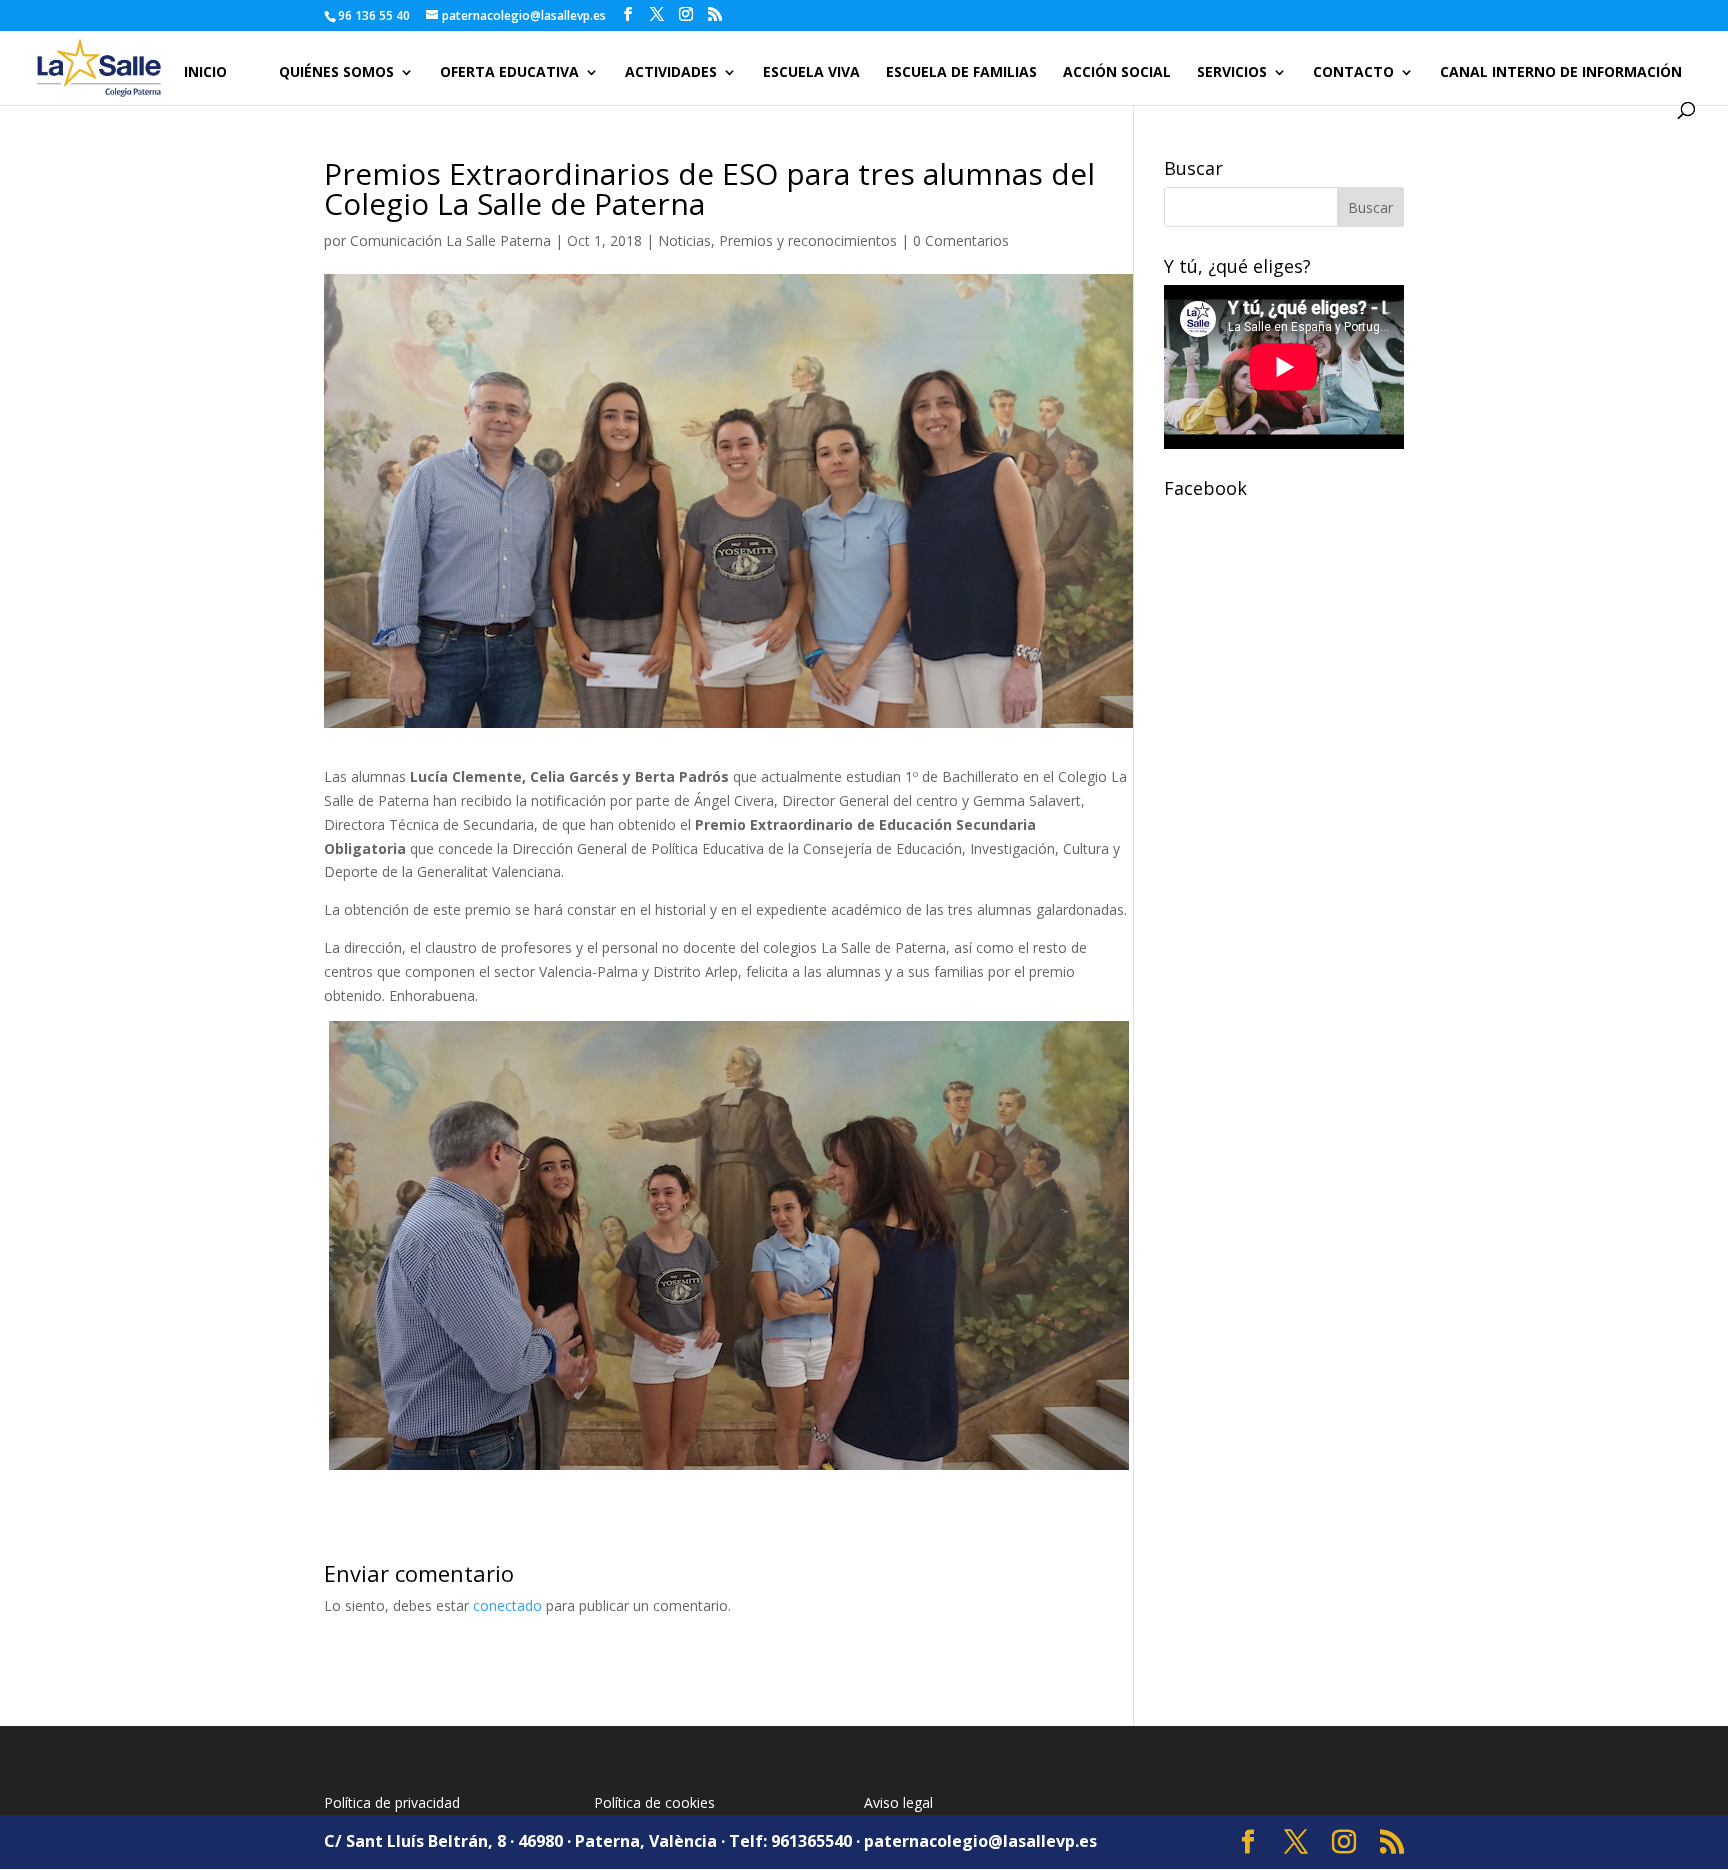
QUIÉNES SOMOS (336, 73)
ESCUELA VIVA (811, 73)
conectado (507, 1605)
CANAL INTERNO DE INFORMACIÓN (1561, 73)
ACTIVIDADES (671, 73)
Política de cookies (654, 1802)
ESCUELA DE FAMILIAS (961, 73)
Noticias (684, 240)
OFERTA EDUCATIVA (509, 73)
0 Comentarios (961, 240)
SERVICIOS (1232, 73)
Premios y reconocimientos (808, 240)
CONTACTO (1353, 73)
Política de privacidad (392, 1802)
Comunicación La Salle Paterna (450, 240)
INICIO (205, 73)
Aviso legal (898, 1802)
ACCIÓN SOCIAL (1117, 73)
